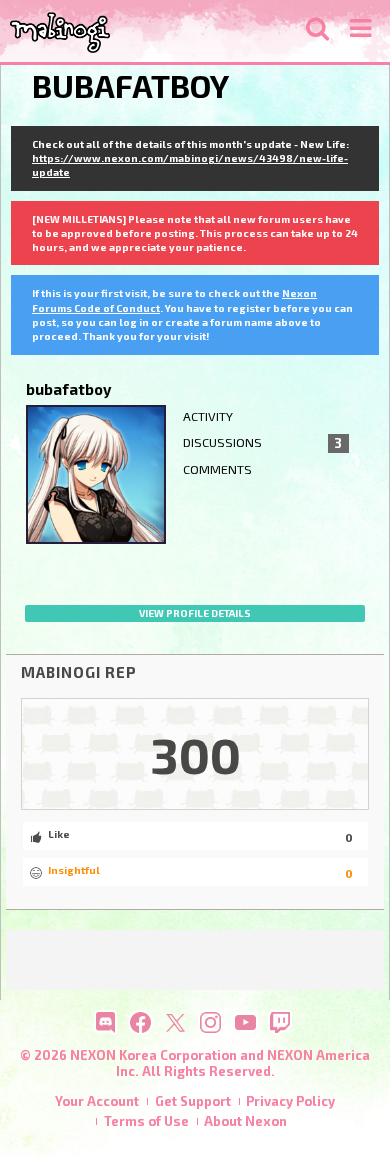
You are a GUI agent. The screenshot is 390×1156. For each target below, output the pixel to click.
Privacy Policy (290, 1101)
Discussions (262, 443)
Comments (217, 469)
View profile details (195, 613)
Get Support (193, 1101)
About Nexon (245, 1121)
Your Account (97, 1101)
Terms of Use (146, 1121)
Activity (208, 416)
